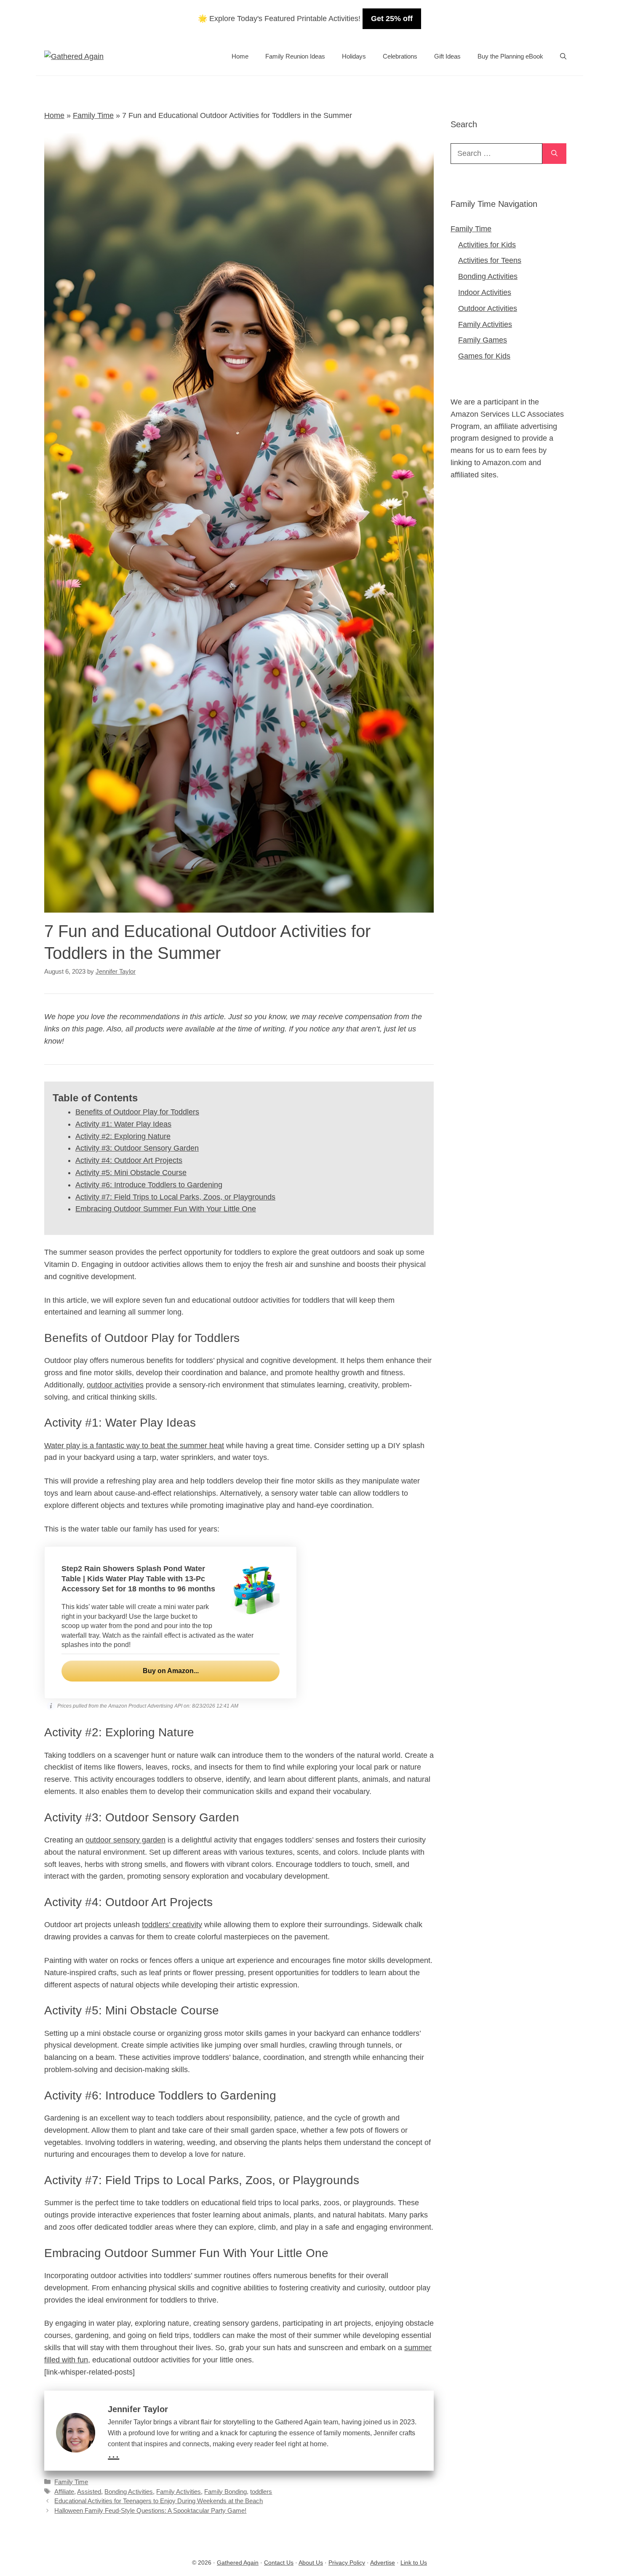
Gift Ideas (447, 56)
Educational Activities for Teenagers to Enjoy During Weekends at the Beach (159, 2501)
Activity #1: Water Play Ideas (123, 1124)
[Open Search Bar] (563, 56)
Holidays (354, 56)
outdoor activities (115, 1385)
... (113, 2453)
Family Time (93, 115)
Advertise (383, 2563)
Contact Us (279, 2563)
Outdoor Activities (488, 308)
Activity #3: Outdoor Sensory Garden (137, 1148)
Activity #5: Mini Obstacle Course (131, 1173)
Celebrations (400, 56)
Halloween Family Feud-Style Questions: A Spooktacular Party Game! (150, 2510)
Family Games (483, 340)
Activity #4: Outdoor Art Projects (129, 1160)
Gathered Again (238, 2563)
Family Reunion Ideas (295, 56)
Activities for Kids (487, 245)
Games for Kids (484, 356)
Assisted (89, 2492)
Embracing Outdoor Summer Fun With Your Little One (166, 1209)
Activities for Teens (490, 260)
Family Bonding (225, 2492)
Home (240, 56)
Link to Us (414, 2563)
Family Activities (179, 2492)
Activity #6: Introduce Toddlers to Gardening (149, 1185)
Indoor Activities (485, 292)
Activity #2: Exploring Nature (123, 1136)
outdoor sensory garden (125, 1840)
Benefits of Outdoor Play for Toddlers (137, 1112)
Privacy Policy (347, 2563)
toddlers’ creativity (172, 1925)
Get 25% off (392, 19)
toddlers (261, 2492)
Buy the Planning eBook (510, 56)
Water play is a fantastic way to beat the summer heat (134, 1446)
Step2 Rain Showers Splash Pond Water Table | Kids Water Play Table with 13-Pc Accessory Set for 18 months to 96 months (138, 1579)
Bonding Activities (129, 2492)
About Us (311, 2563)
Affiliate (64, 2492)
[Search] (554, 154)
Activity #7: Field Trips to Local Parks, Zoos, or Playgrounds (175, 1197)
